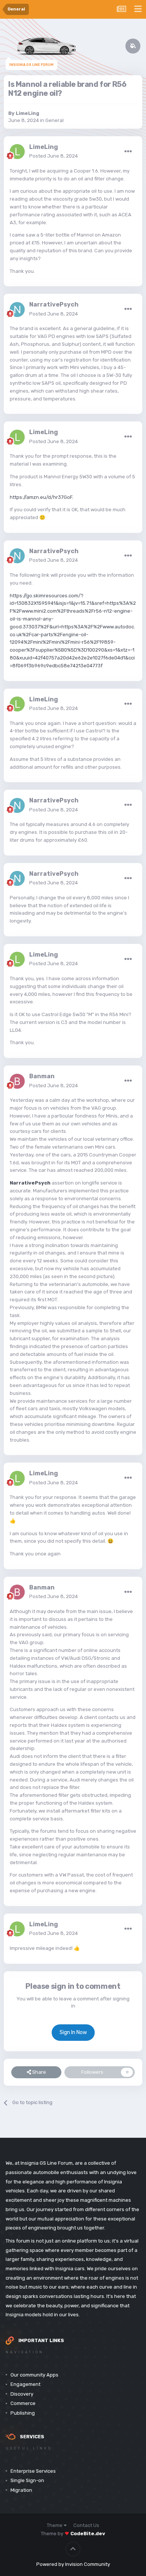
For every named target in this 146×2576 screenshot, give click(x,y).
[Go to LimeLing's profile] (17, 152)
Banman (42, 1076)
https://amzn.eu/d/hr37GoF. (42, 497)
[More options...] (128, 152)
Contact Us (86, 2525)
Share (39, 2072)
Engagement (25, 2384)
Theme (55, 2525)
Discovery (22, 2394)
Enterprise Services (33, 2471)
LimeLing (28, 113)
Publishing (23, 2413)
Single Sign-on (27, 2480)
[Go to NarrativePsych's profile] (17, 310)
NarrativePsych (54, 304)
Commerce (23, 2403)
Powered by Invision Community (73, 2564)
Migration (21, 2490)
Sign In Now (73, 2032)
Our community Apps (34, 2375)
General (54, 120)
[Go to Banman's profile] (17, 1081)
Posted (54, 156)
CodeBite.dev (88, 2534)
